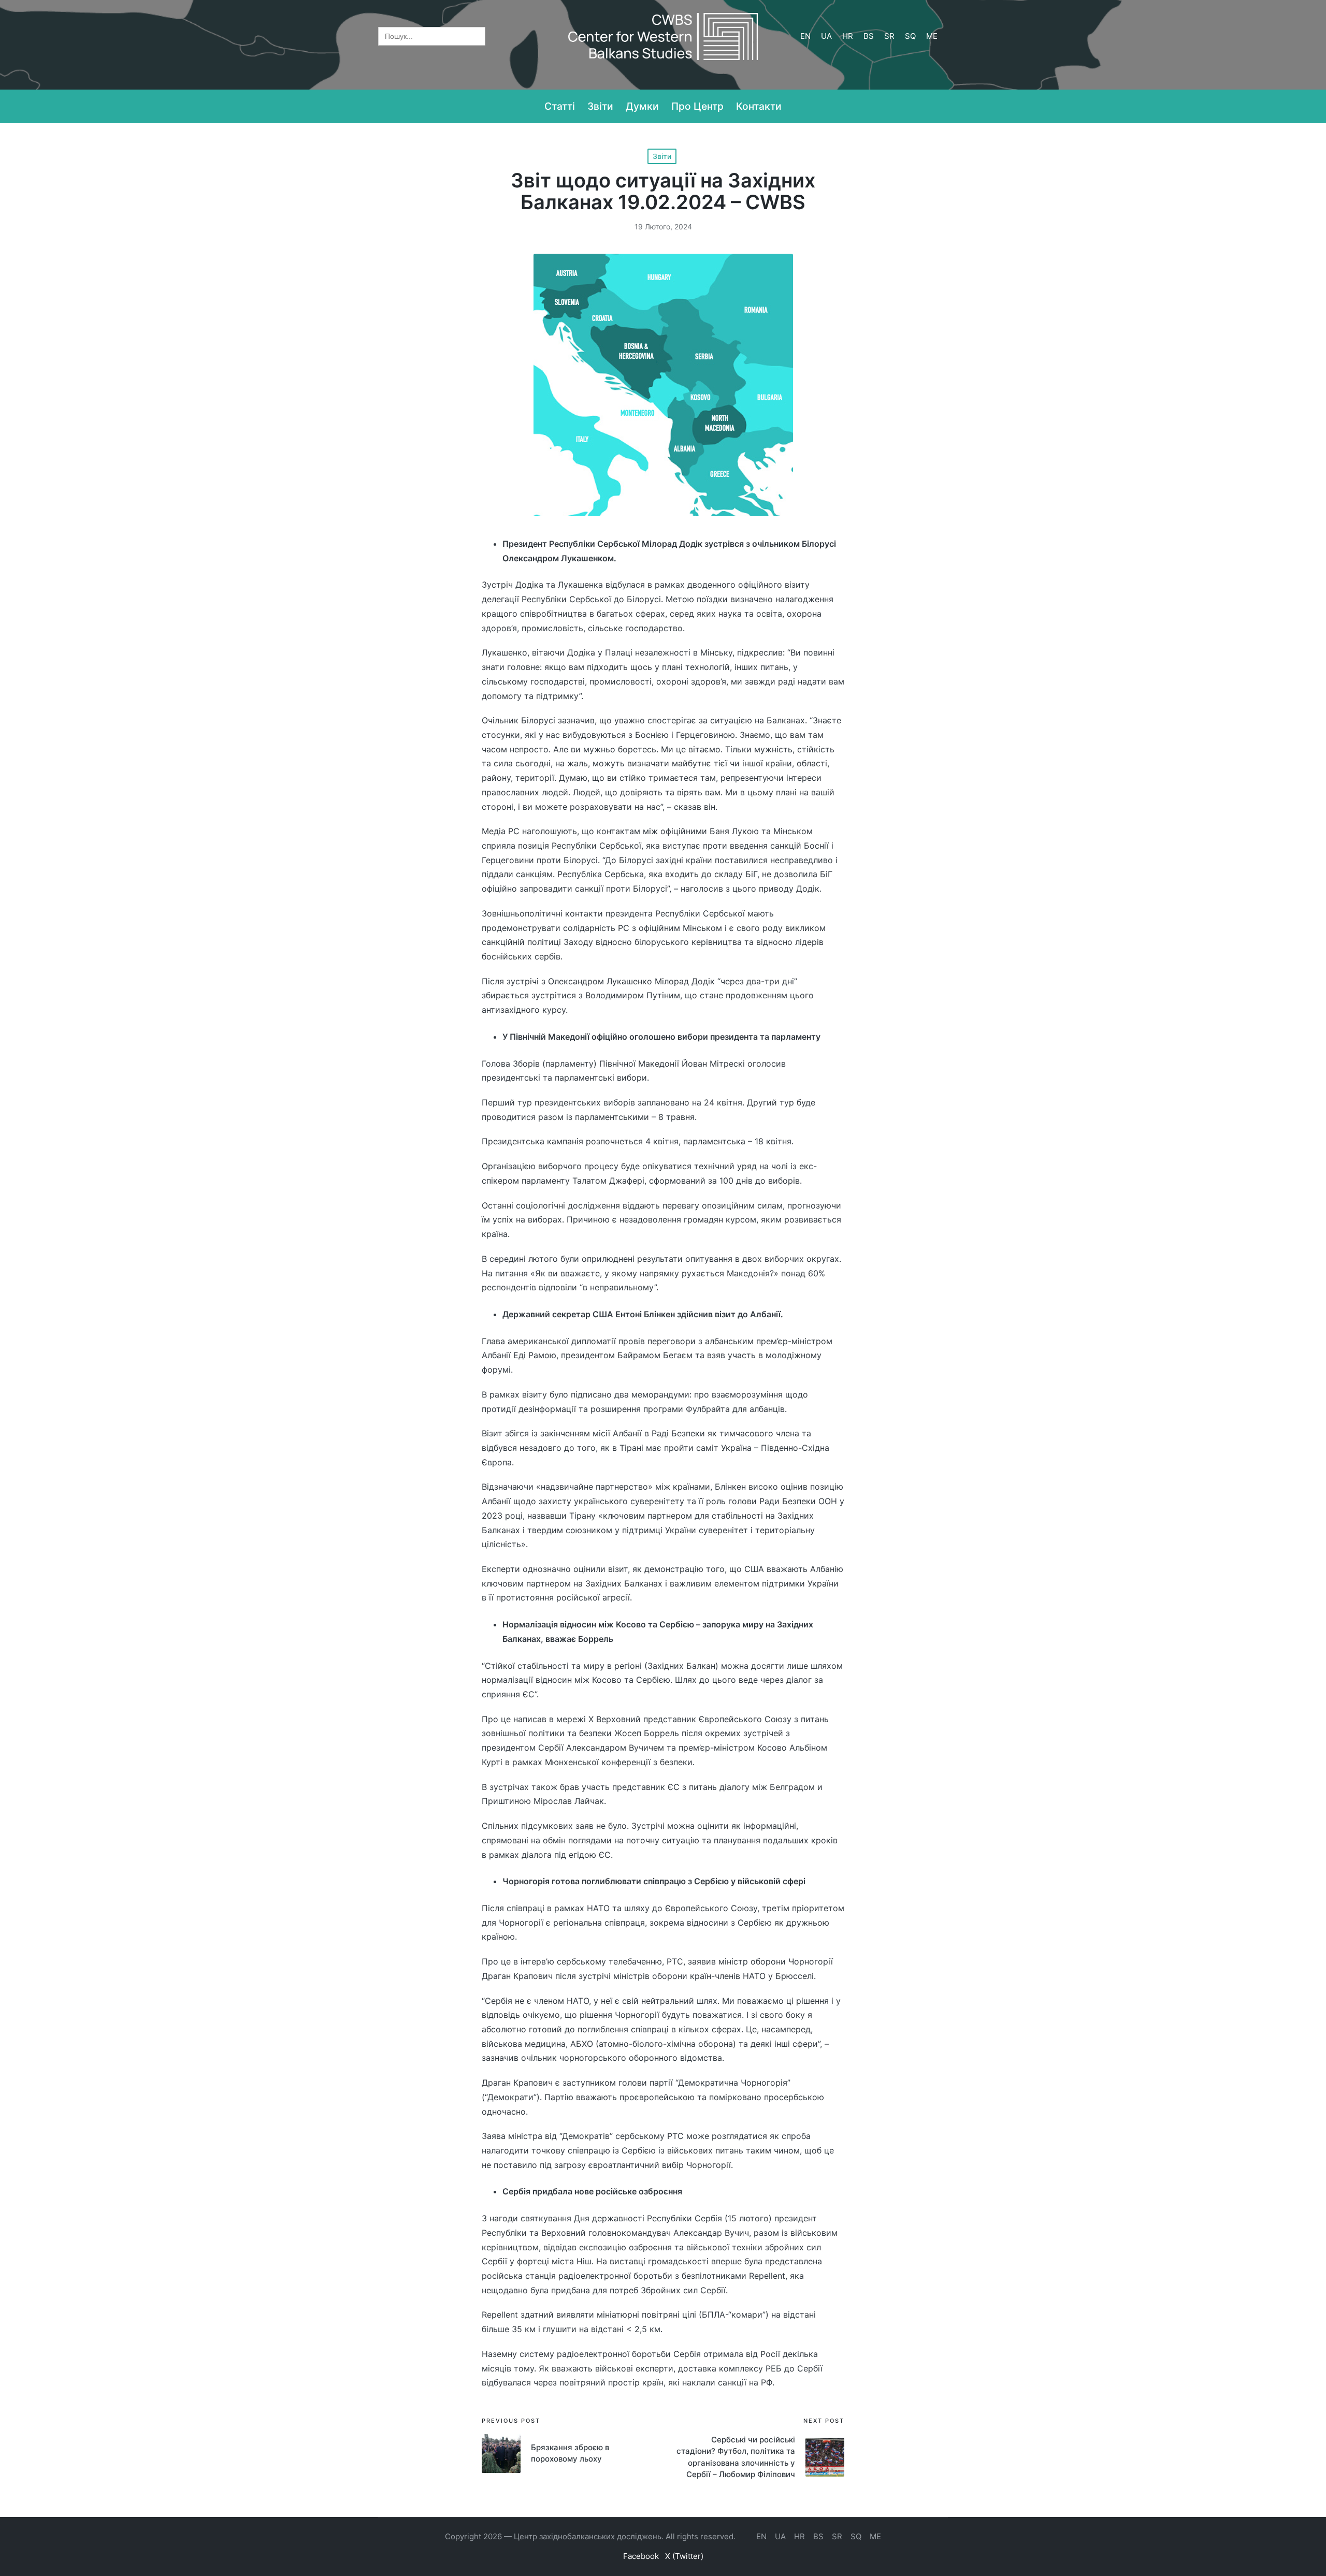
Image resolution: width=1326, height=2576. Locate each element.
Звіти (662, 156)
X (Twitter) (684, 2556)
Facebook (641, 2556)
